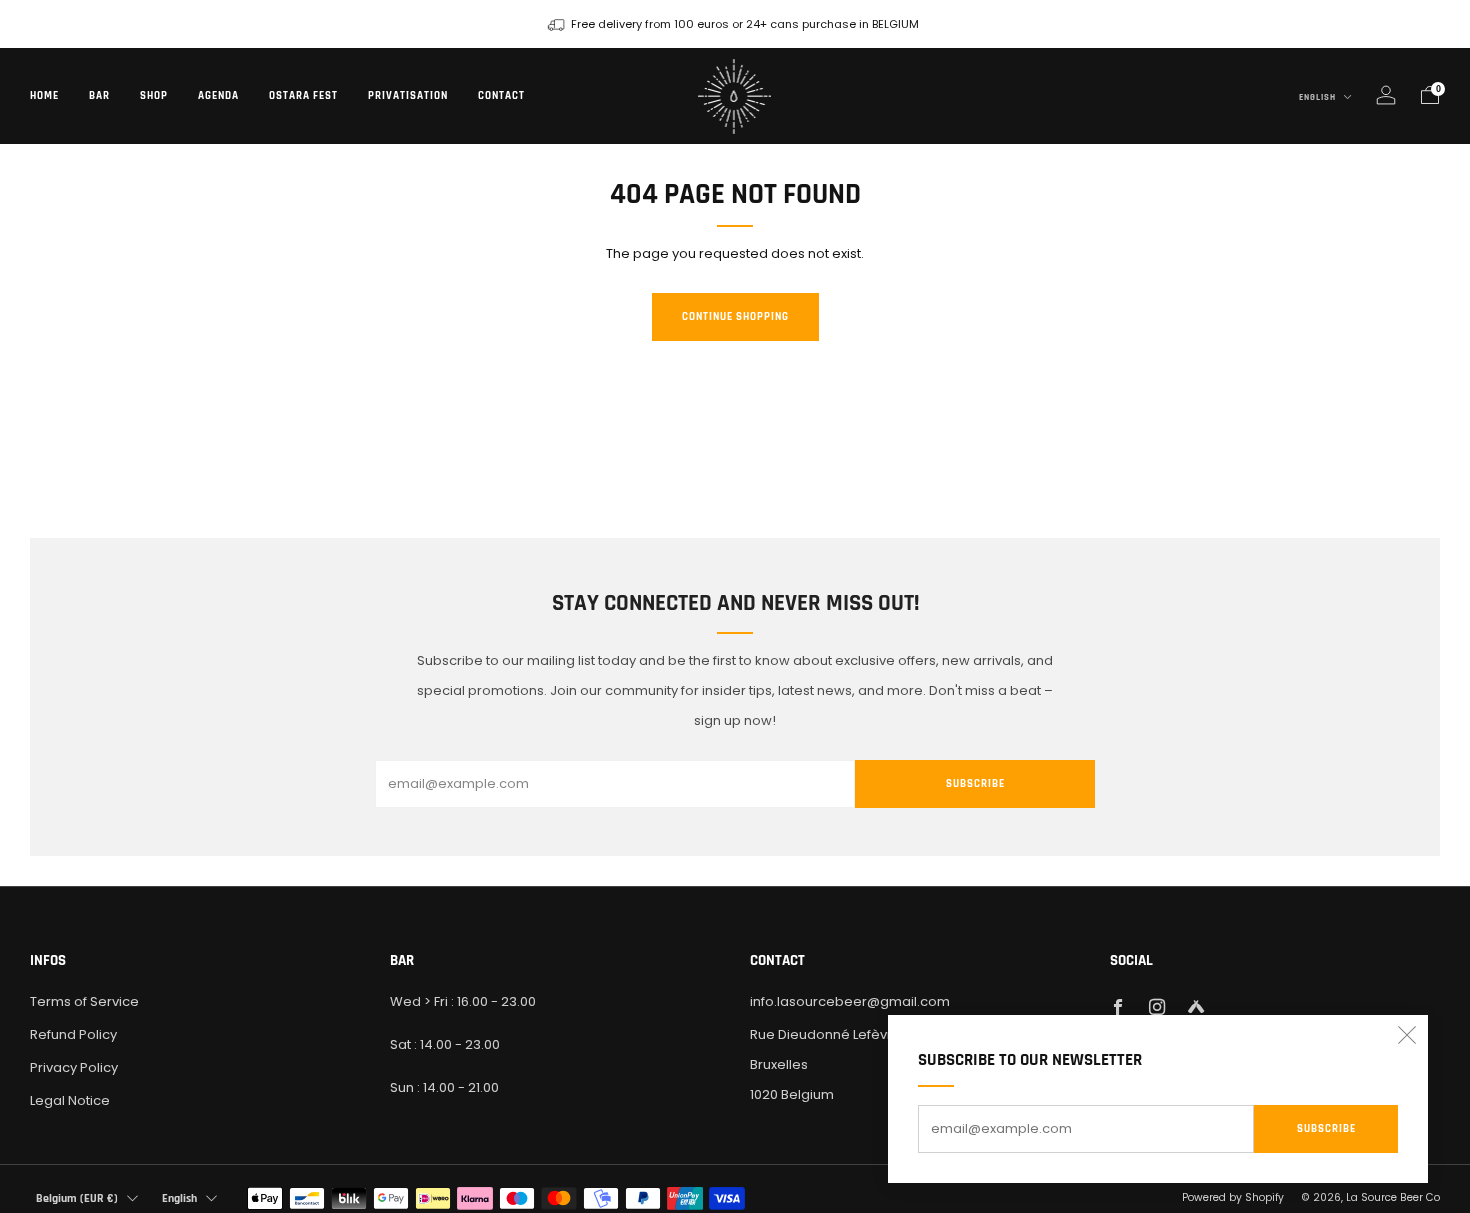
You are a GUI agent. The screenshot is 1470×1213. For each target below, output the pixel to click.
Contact (501, 96)
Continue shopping (735, 317)
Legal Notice (70, 1100)
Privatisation (408, 96)
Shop (154, 96)
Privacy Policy (74, 1067)
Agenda (218, 96)
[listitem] (735, 24)
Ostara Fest (303, 96)
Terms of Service (84, 1001)
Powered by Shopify (1233, 1197)
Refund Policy (73, 1034)
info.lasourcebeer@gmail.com (850, 1001)
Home (44, 96)
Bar (99, 96)
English (1319, 97)
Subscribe (1326, 1129)
